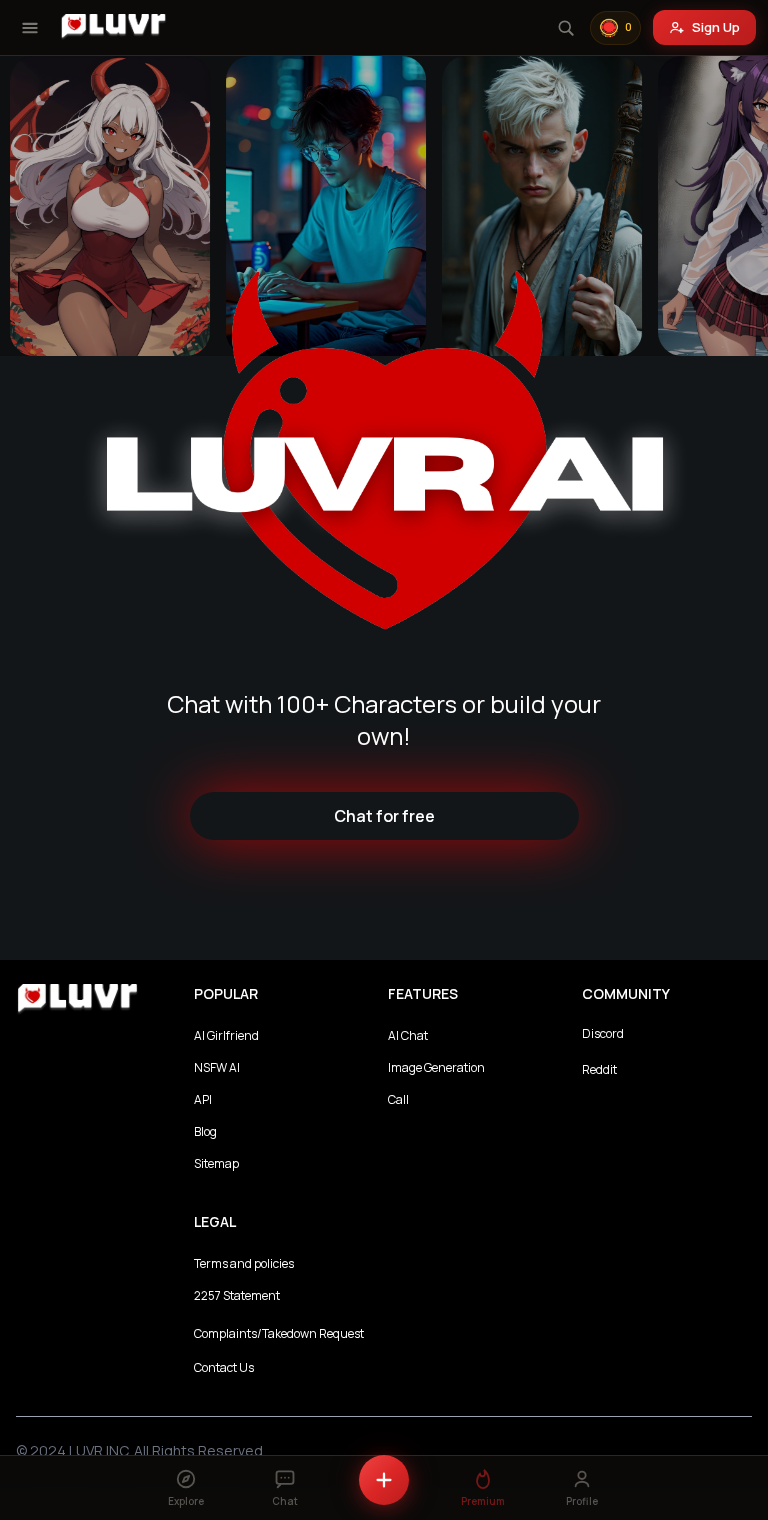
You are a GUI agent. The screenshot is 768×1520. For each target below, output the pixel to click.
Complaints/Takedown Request (279, 1333)
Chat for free (384, 816)
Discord (603, 1033)
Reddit (599, 1069)
